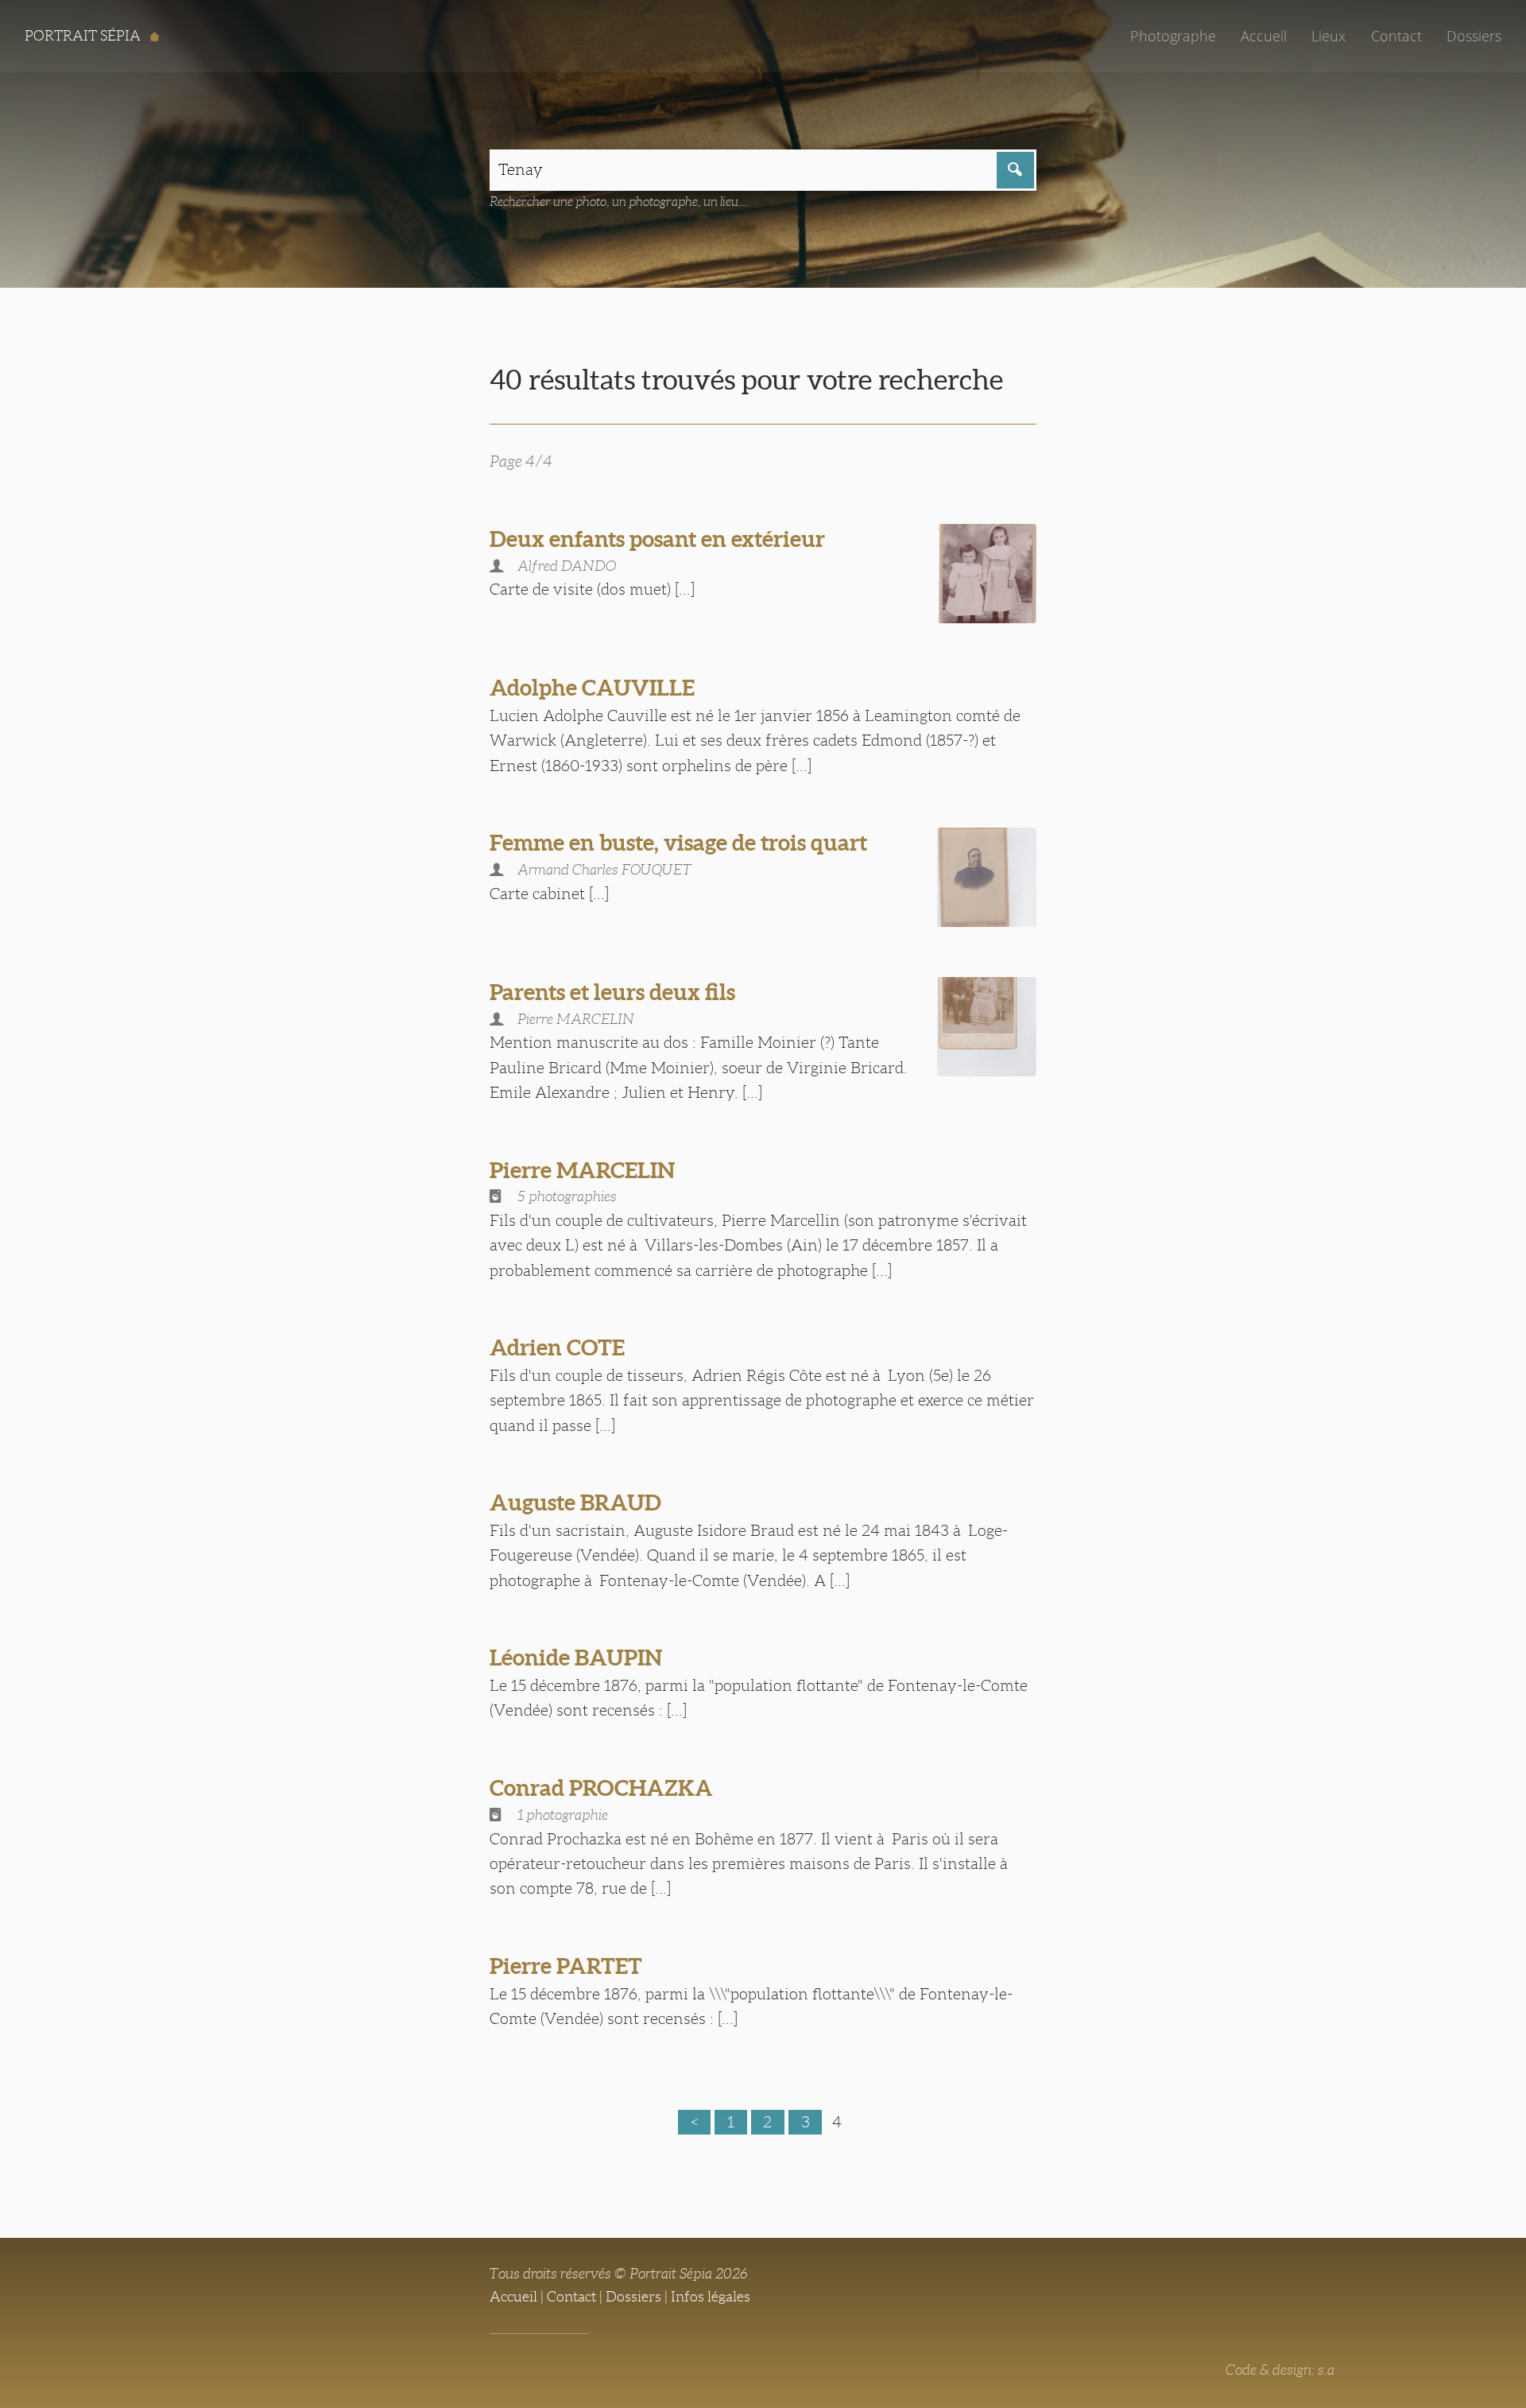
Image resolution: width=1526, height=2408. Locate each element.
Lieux (1328, 36)
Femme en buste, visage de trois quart (678, 843)
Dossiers (1474, 36)
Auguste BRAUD (575, 1503)
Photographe (1173, 36)
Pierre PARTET (566, 1966)
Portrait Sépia (84, 36)
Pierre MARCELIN (582, 1170)
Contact (1396, 36)
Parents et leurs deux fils (612, 992)
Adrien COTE (557, 1347)
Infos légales (711, 2297)
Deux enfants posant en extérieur (657, 539)
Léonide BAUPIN (576, 1658)
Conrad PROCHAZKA (601, 1788)
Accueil (1264, 36)
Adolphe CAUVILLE (592, 688)
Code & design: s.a (1280, 2370)
